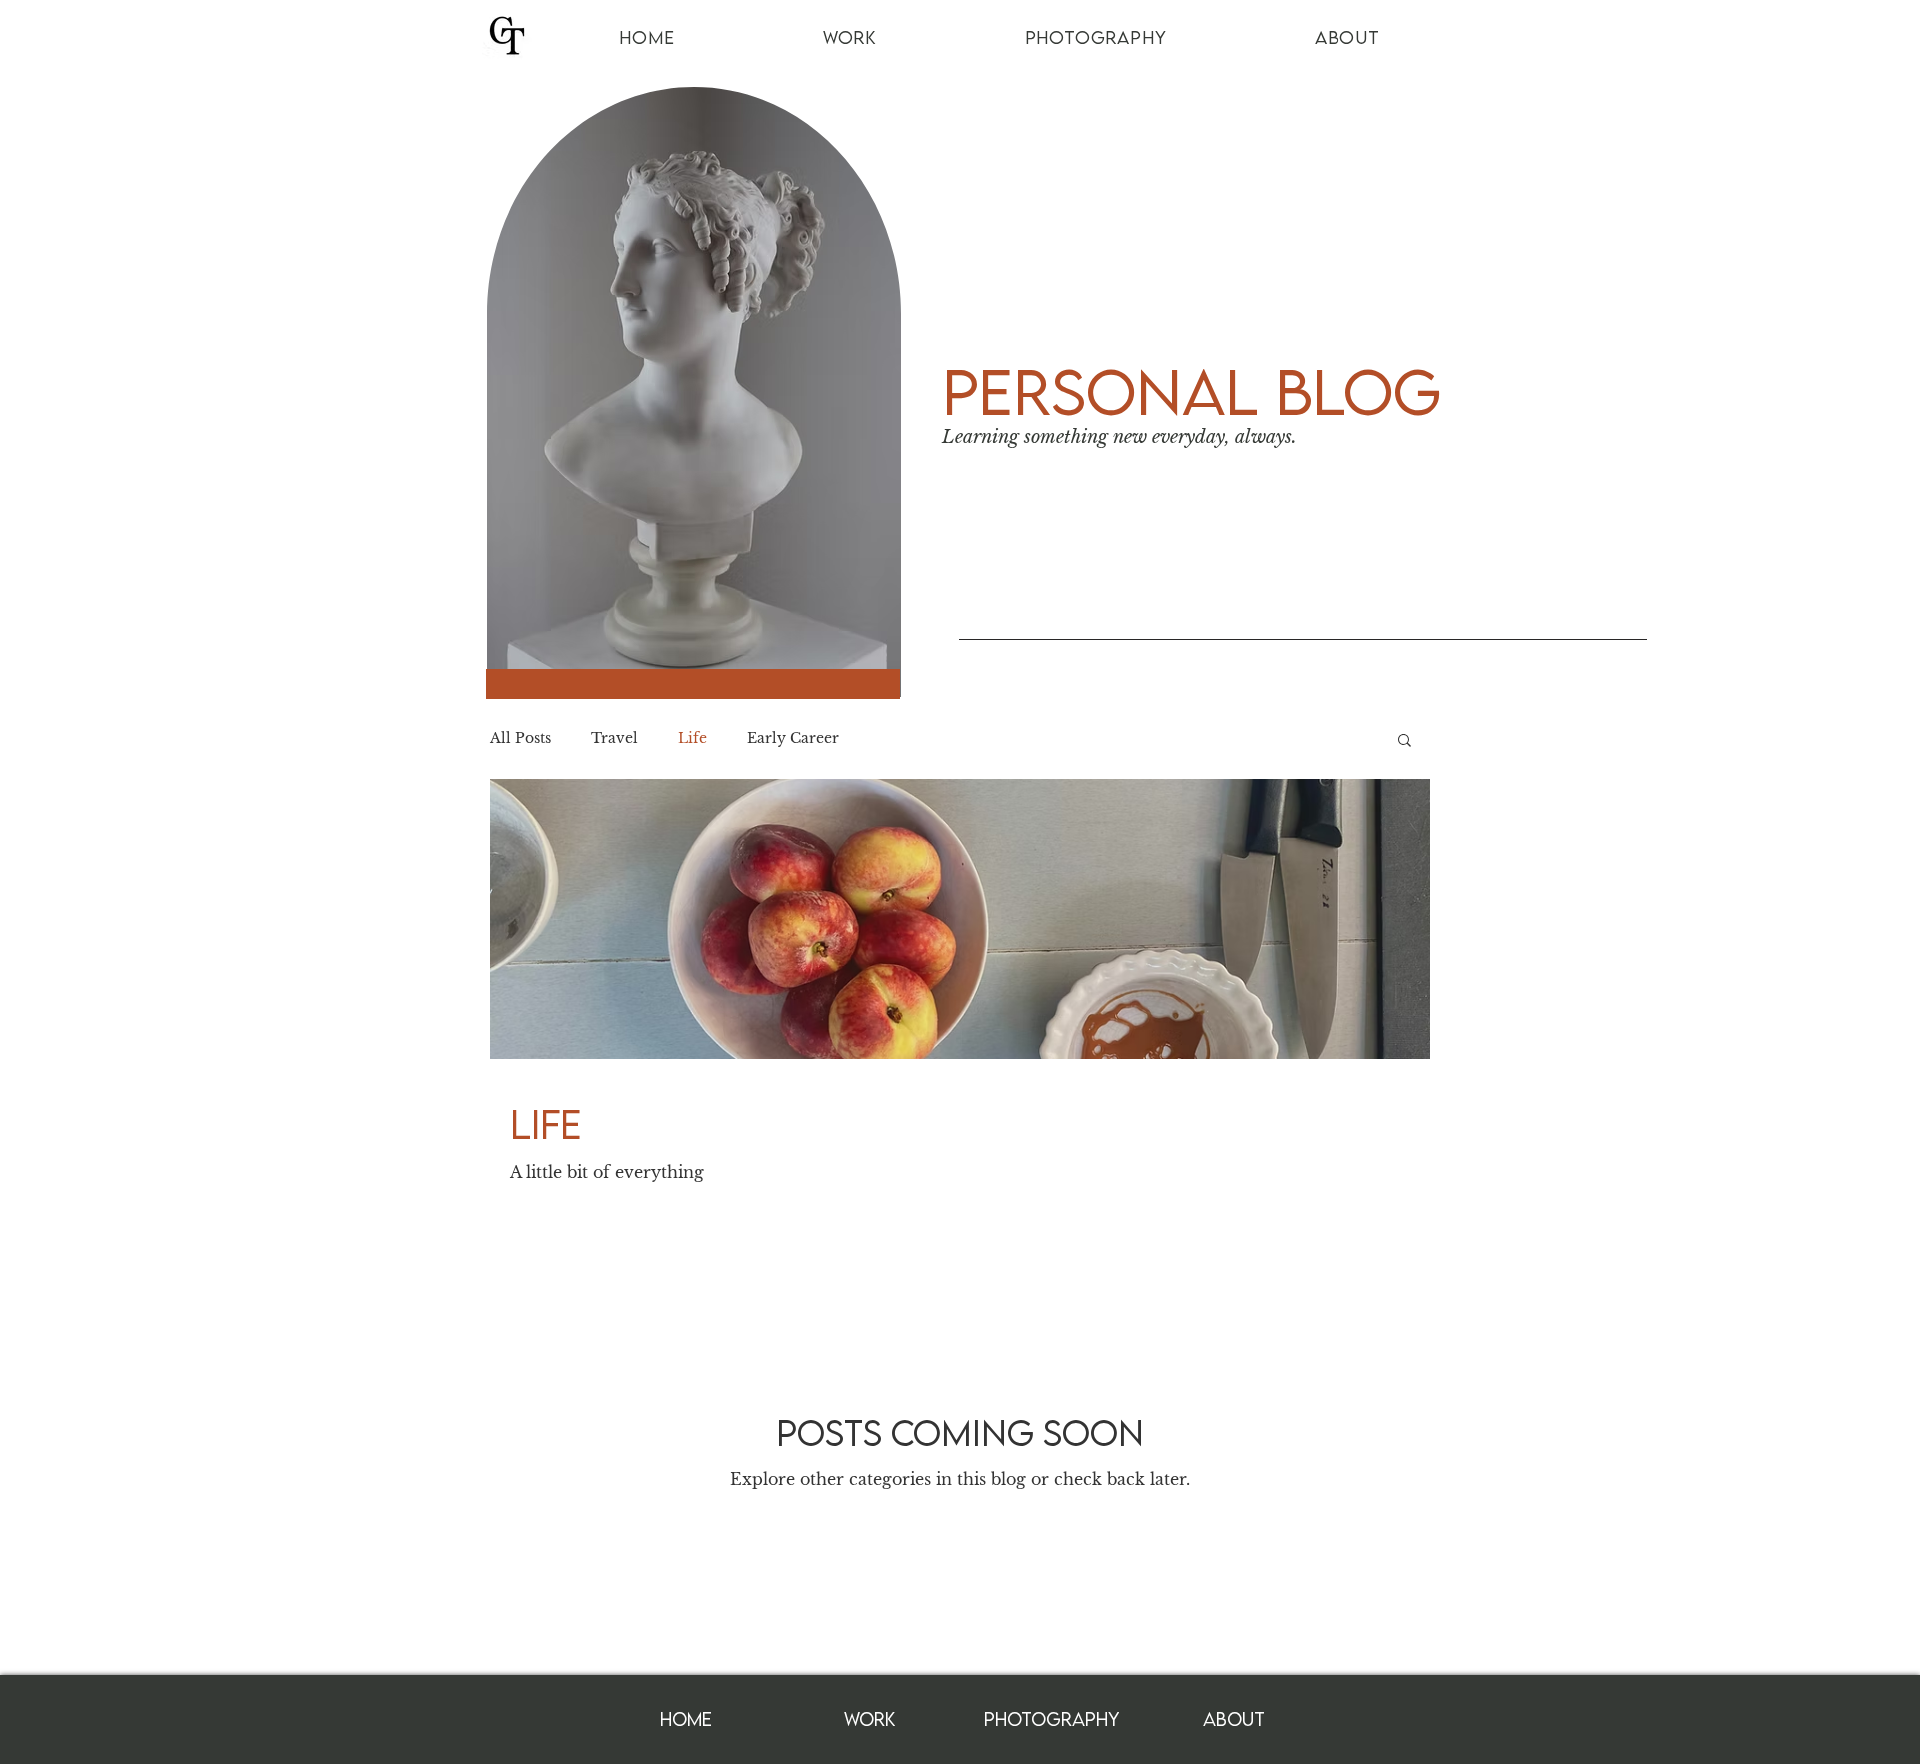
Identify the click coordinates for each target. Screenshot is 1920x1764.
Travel (614, 738)
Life (692, 738)
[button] (1404, 741)
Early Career (793, 738)
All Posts (520, 738)
